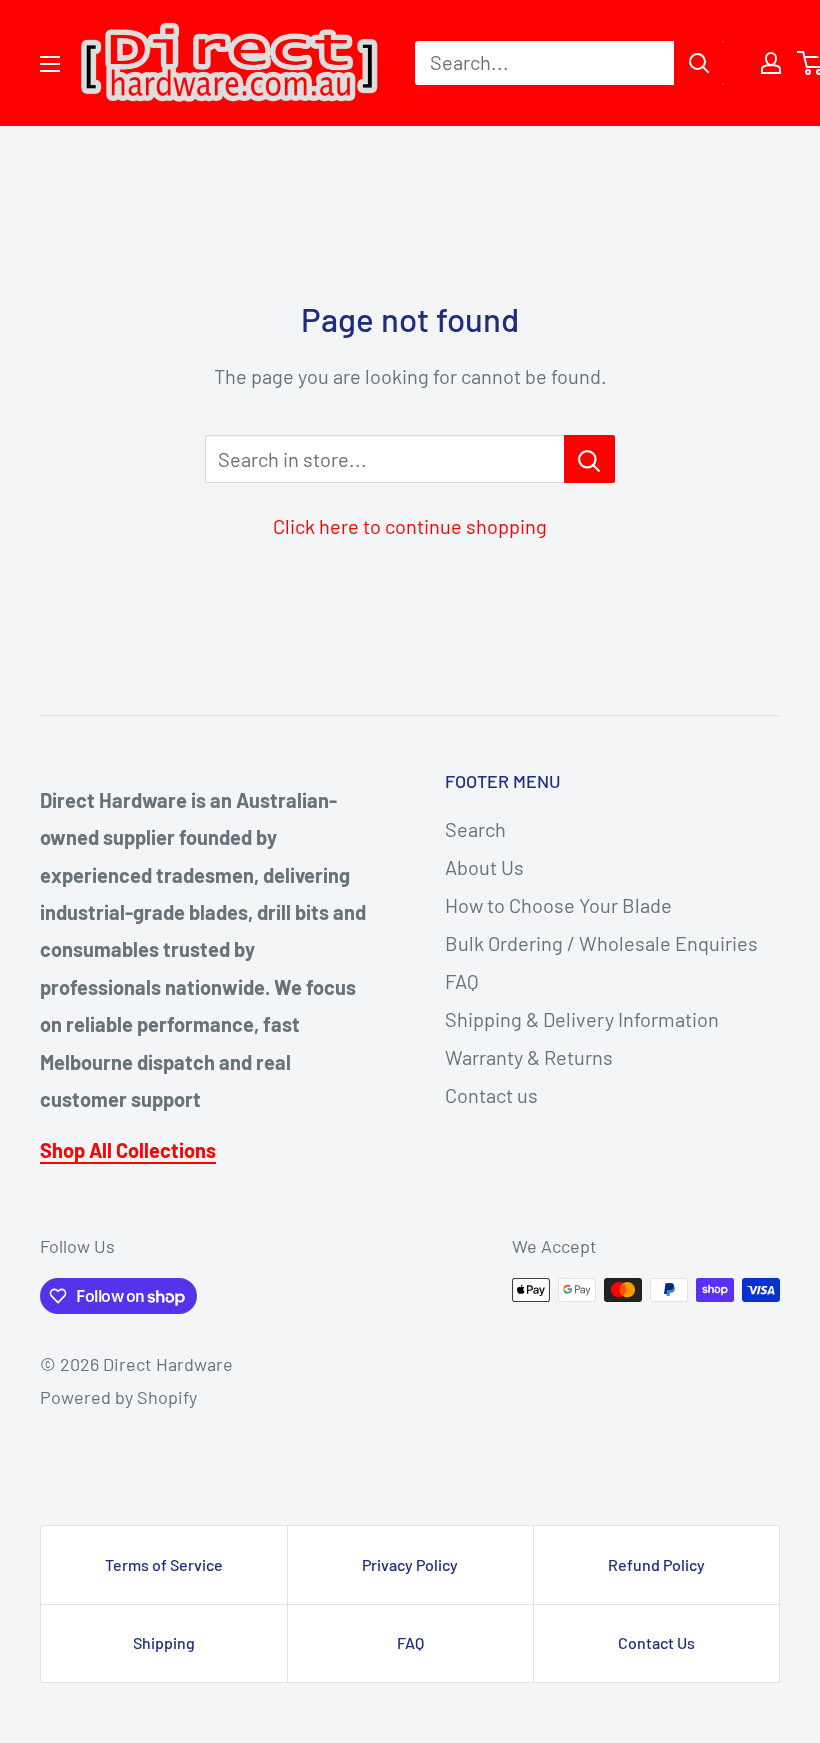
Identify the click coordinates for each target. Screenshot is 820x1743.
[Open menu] (50, 64)
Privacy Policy (410, 1564)
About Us (484, 867)
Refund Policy (656, 1564)
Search (475, 829)
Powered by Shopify (118, 1397)
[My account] (771, 63)
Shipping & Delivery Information (582, 1019)
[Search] (699, 63)
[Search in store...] (589, 459)
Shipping (164, 1642)
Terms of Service (164, 1564)
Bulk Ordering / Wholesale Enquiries (601, 943)
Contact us (491, 1095)
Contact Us (656, 1642)
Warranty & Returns (529, 1057)
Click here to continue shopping (410, 526)
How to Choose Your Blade (558, 905)
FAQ (462, 981)
